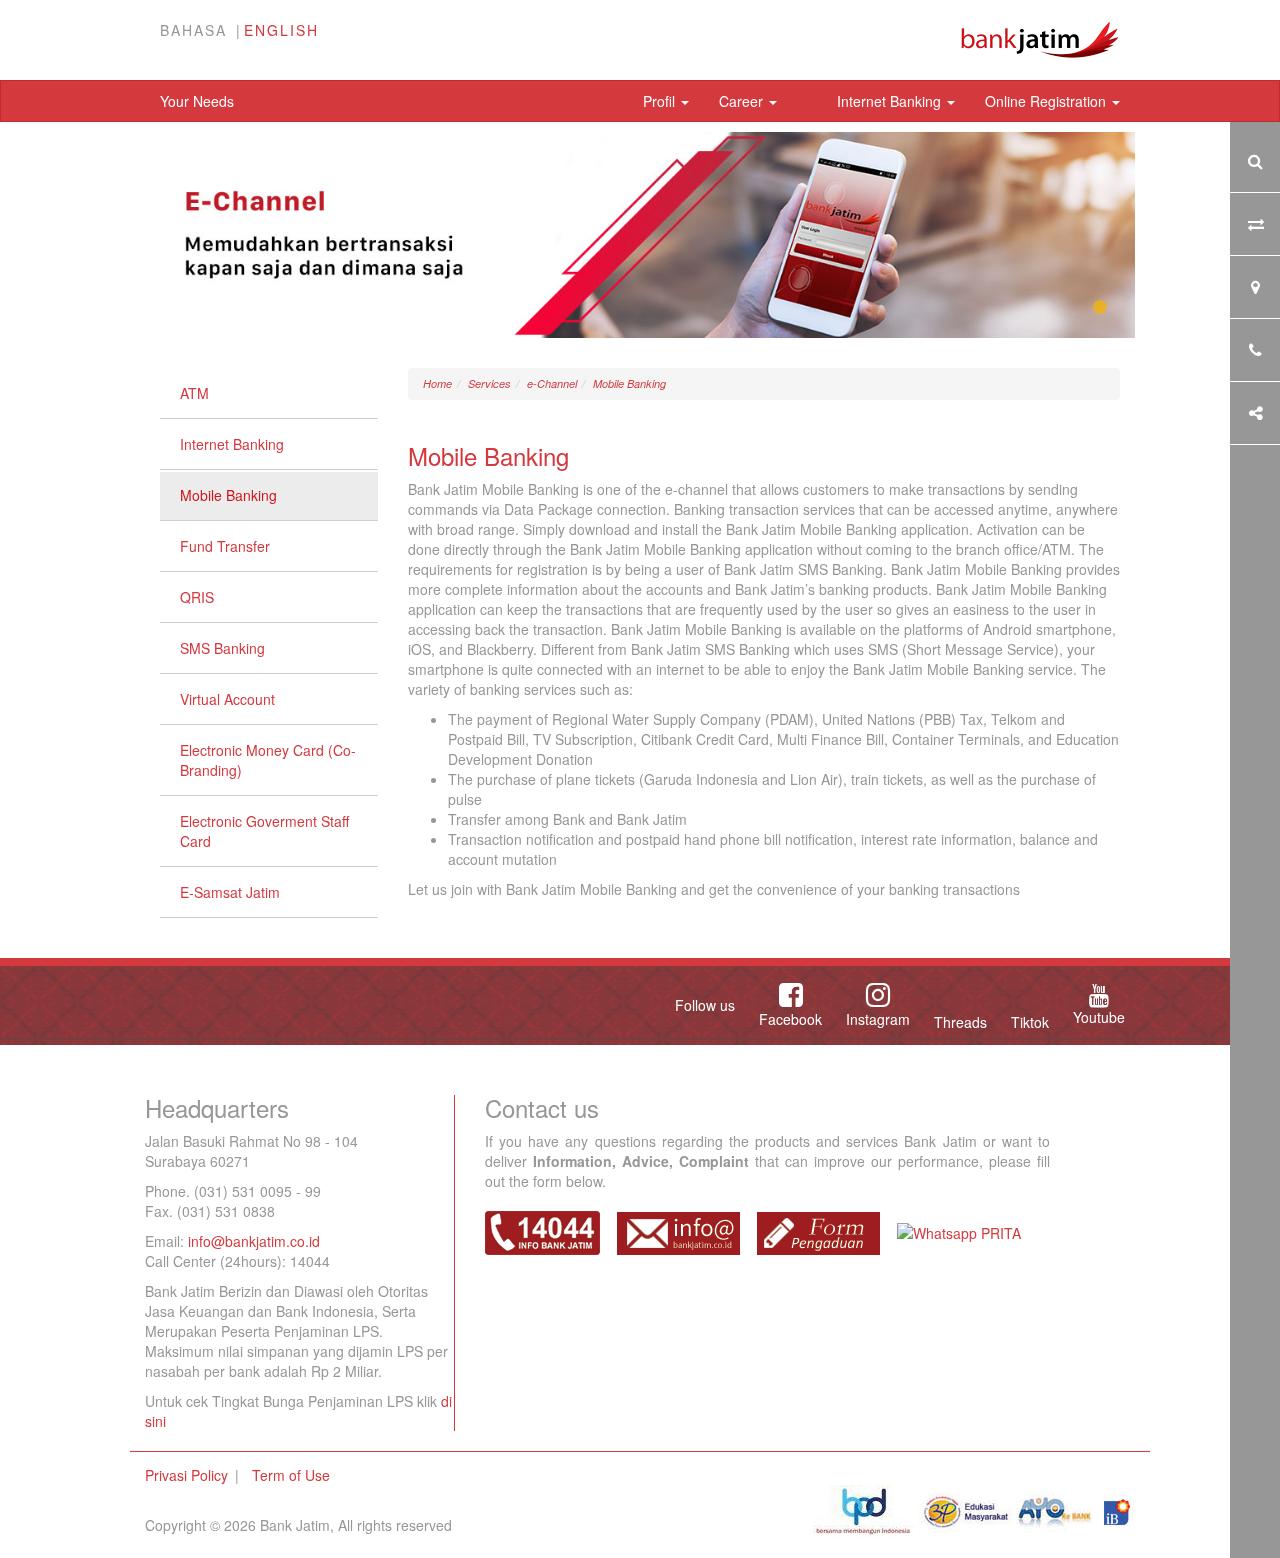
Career (743, 101)
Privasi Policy (186, 1475)
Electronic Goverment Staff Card (264, 831)
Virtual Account (227, 699)
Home (437, 383)
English (281, 30)
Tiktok (1030, 1022)
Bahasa (193, 30)
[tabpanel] (640, 235)
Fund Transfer (225, 546)
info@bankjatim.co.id (254, 1241)
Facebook (790, 1019)
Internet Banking (891, 101)
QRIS (197, 597)
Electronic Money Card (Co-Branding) (268, 760)
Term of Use (291, 1475)
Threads (960, 1022)
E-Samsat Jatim (230, 892)
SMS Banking (222, 648)
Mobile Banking (228, 495)
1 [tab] (1100, 308)
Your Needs (197, 101)
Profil (661, 101)
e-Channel (552, 383)
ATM (194, 393)
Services (489, 383)
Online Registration (1047, 101)
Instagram (878, 1019)
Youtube (1099, 1017)
